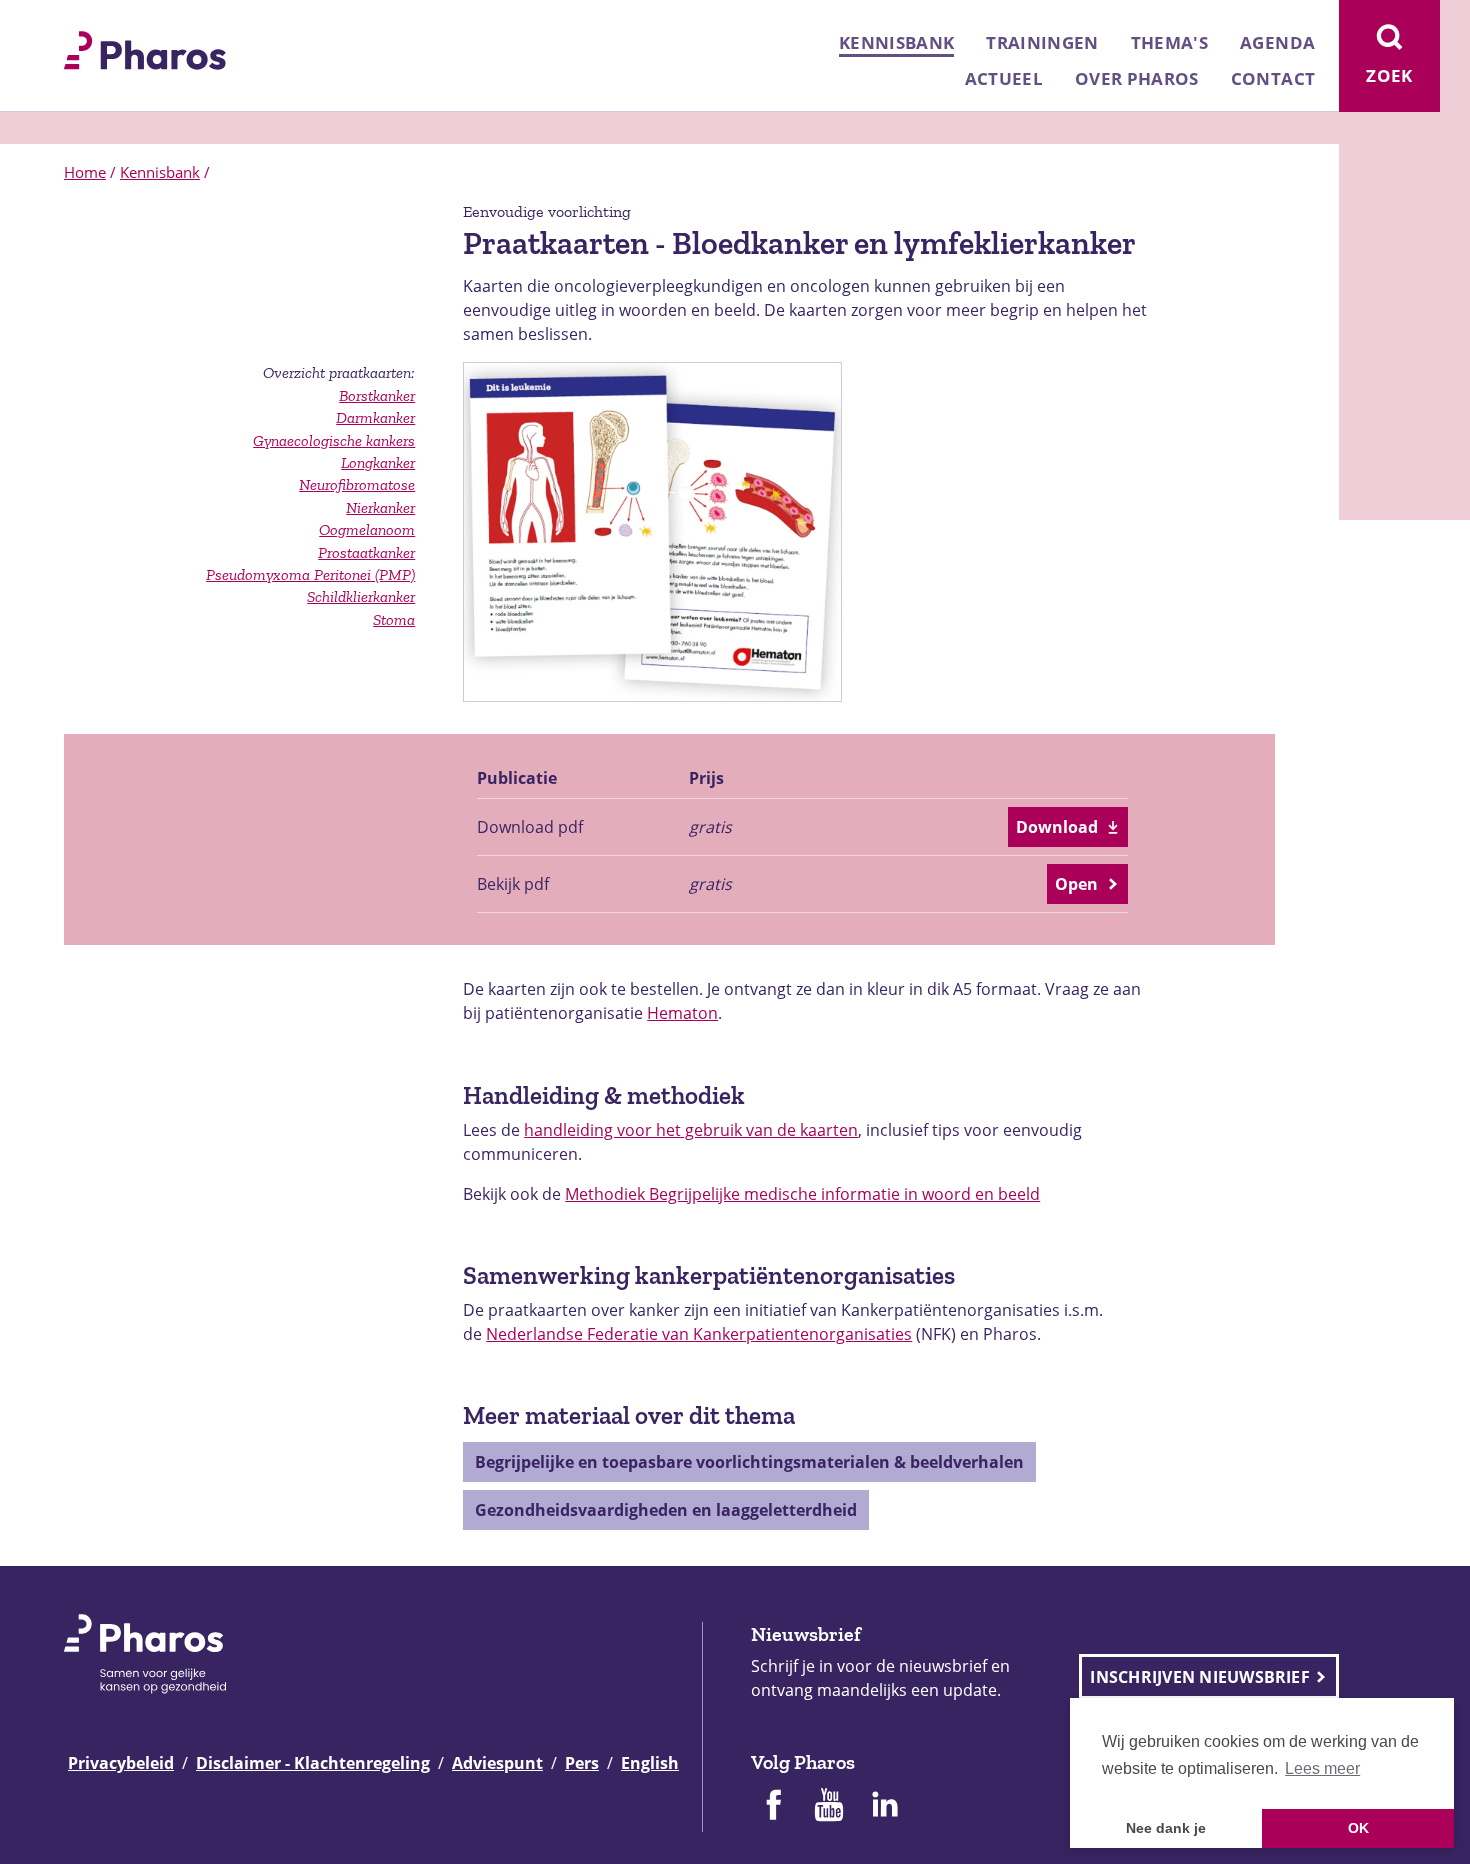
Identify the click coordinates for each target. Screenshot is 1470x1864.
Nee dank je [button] (1166, 1828)
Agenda (1277, 42)
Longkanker (378, 462)
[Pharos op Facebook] (773, 1807)
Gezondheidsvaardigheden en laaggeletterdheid (666, 1510)
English (650, 1763)
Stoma (394, 619)
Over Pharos (1137, 78)
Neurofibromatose (357, 484)
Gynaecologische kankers (334, 440)
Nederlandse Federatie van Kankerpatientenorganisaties (699, 1334)
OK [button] (1358, 1828)
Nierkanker (380, 507)
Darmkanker (375, 417)
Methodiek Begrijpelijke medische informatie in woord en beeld (802, 1194)
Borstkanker (377, 395)
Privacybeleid (121, 1763)
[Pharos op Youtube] (829, 1807)
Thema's (1169, 42)
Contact (1273, 78)
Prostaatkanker (366, 552)
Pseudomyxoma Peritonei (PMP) (310, 574)
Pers (582, 1763)
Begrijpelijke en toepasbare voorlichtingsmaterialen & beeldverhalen (749, 1462)
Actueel (1004, 78)
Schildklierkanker (361, 596)
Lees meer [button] (1322, 1768)
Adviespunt (497, 1763)
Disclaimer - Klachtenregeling (313, 1763)
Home (85, 172)
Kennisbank (896, 42)
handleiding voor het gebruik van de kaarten (691, 1130)
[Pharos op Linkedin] (885, 1807)
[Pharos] (145, 48)
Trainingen (1042, 42)
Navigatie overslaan (84, 22)
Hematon (682, 1013)
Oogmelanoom (367, 529)
